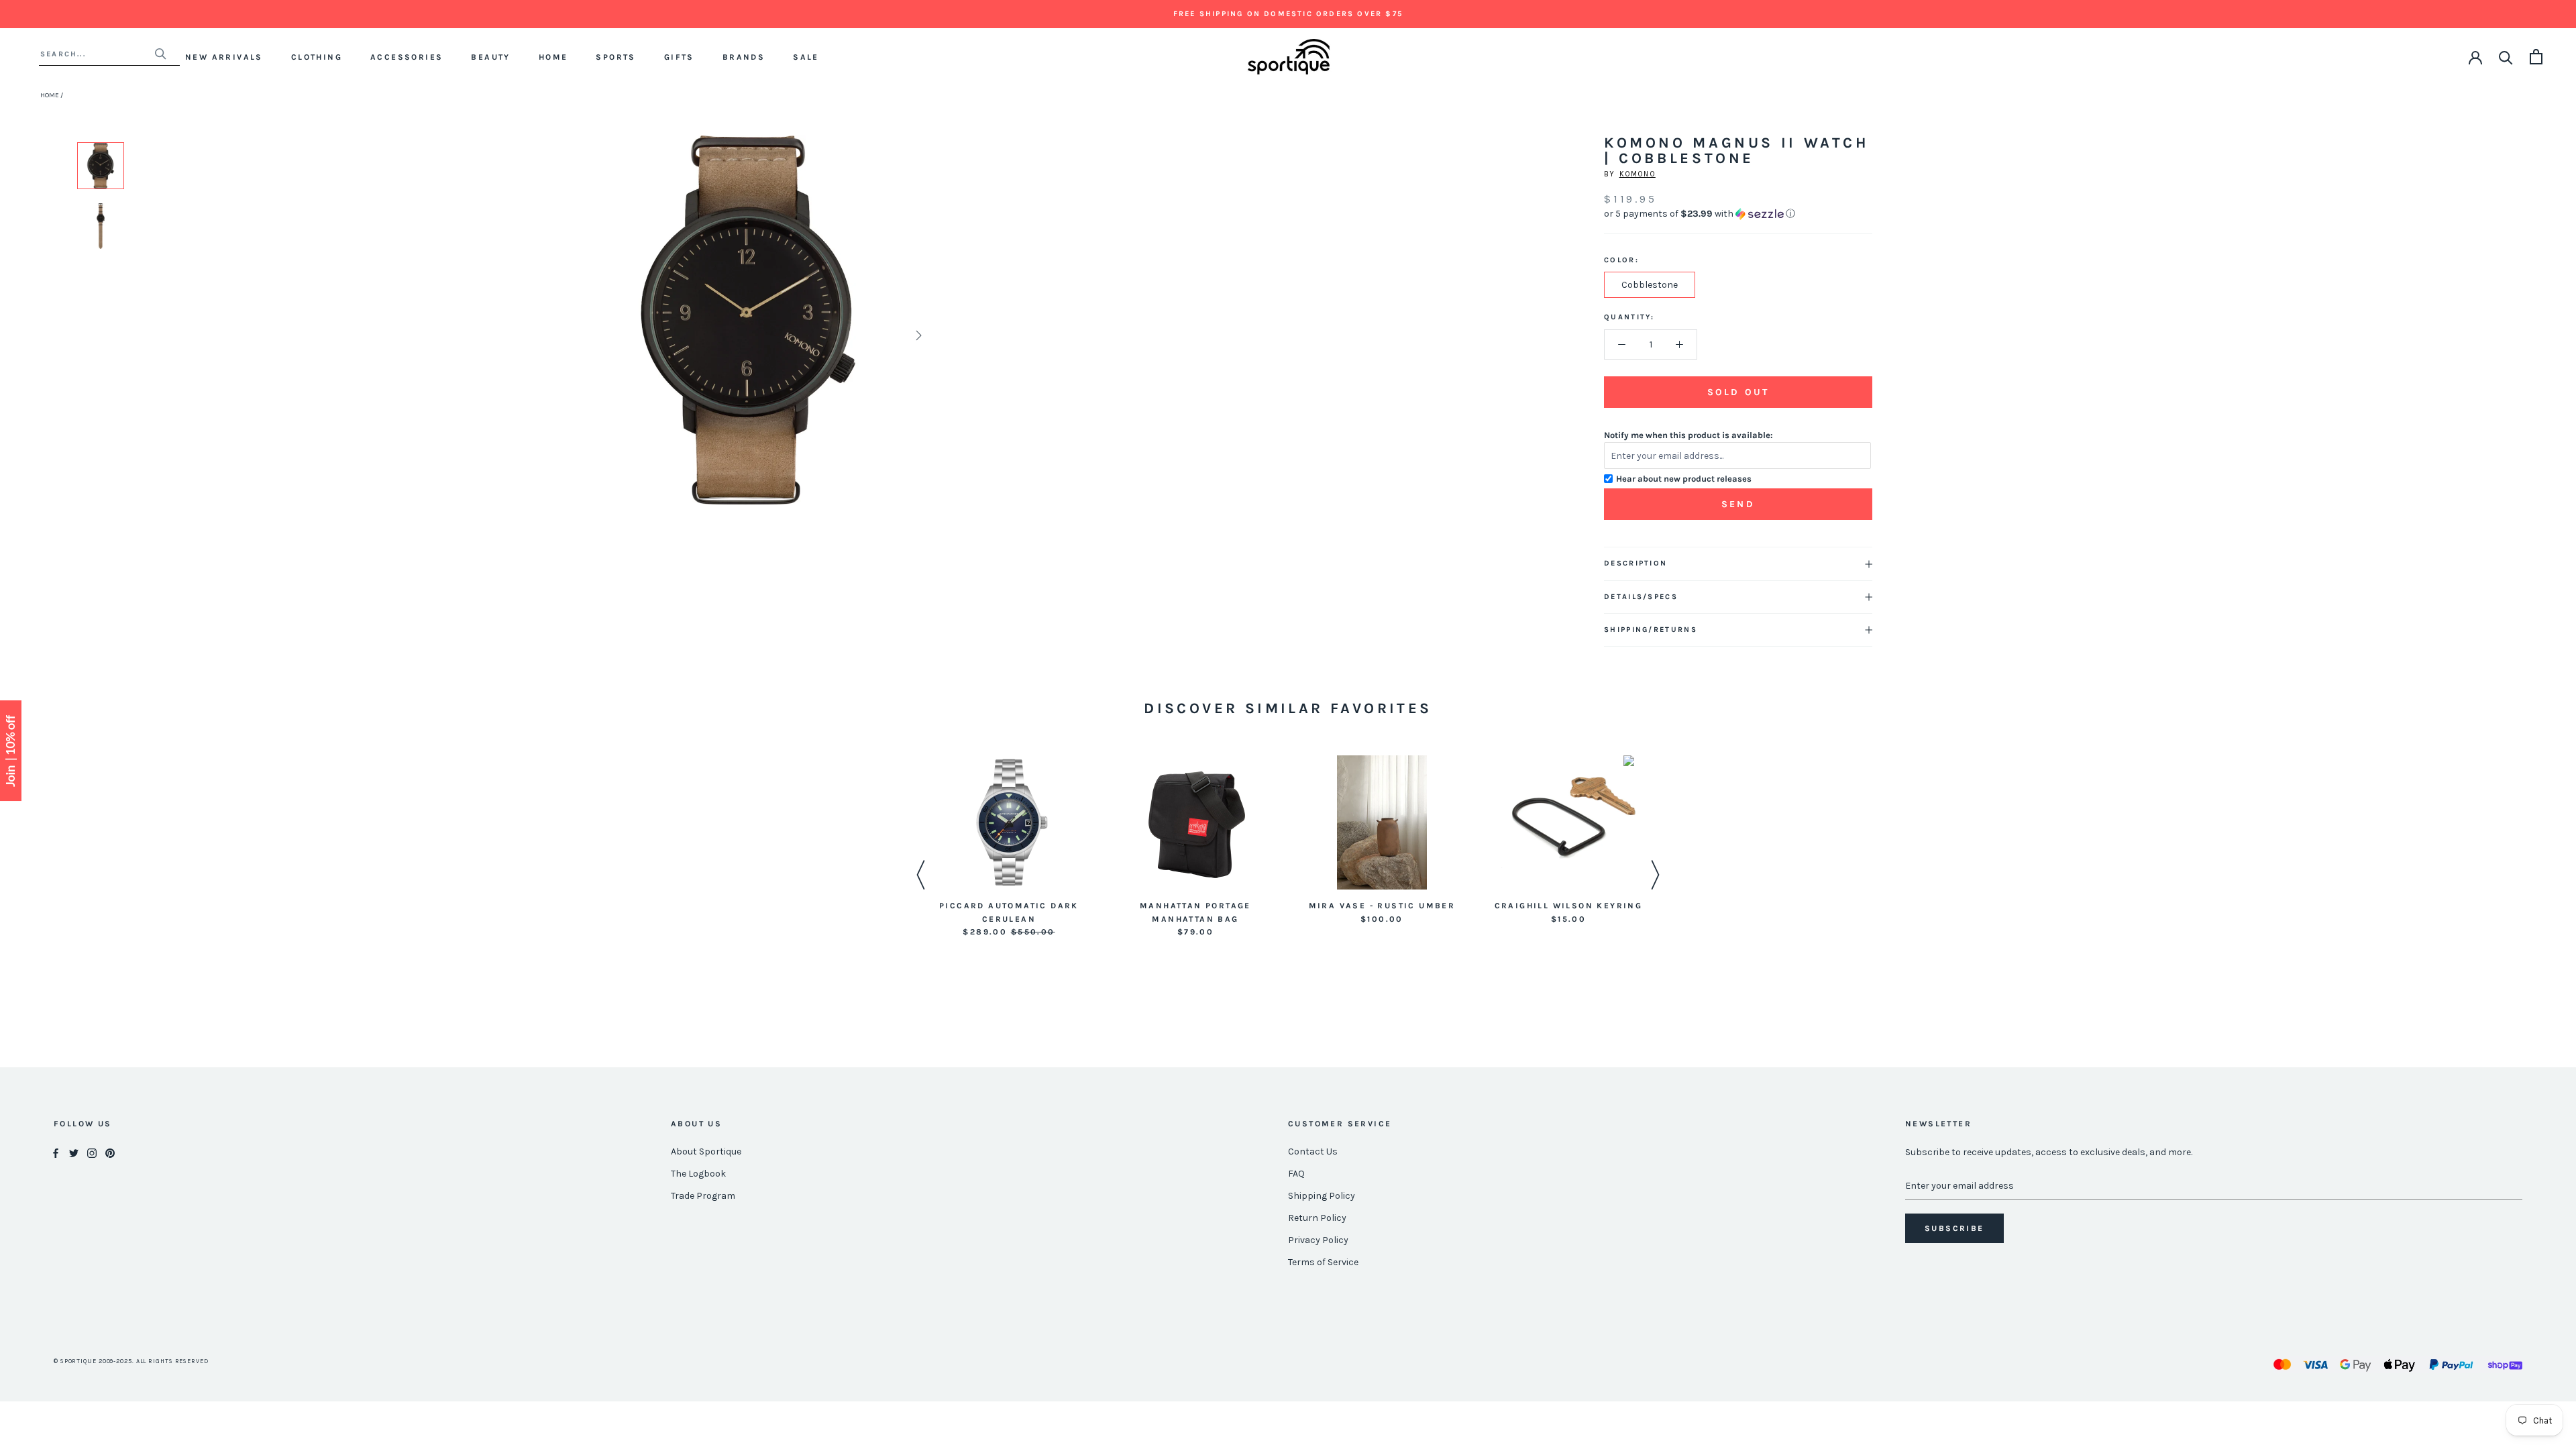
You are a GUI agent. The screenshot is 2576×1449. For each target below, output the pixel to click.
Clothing (317, 57)
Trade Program (703, 1196)
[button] (1738, 214)
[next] (917, 335)
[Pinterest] (110, 1152)
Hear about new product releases (1684, 479)
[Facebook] (56, 1152)
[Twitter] (74, 1152)
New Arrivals (224, 57)
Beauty (490, 57)
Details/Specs (1641, 597)
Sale (806, 57)
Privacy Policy (1318, 1240)
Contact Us (1313, 1151)
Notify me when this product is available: (1688, 435)
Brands (744, 57)
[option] (101, 166)
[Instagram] (92, 1152)
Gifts (679, 57)
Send (1738, 504)
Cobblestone (1650, 285)
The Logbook (698, 1174)
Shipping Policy (1322, 1196)
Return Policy (1317, 1218)
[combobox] (97, 54)
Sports (615, 57)
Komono (1638, 174)
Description (1635, 563)
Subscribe (1954, 1228)
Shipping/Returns (1651, 630)
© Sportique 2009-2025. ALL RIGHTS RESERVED (131, 1361)
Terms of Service (1323, 1262)
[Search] (2506, 57)
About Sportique (706, 1151)
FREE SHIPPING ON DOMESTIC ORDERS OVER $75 (1288, 14)
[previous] (579, 335)
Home (553, 57)
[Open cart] (2536, 57)
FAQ (1296, 1174)
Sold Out (1738, 392)
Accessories (407, 57)
